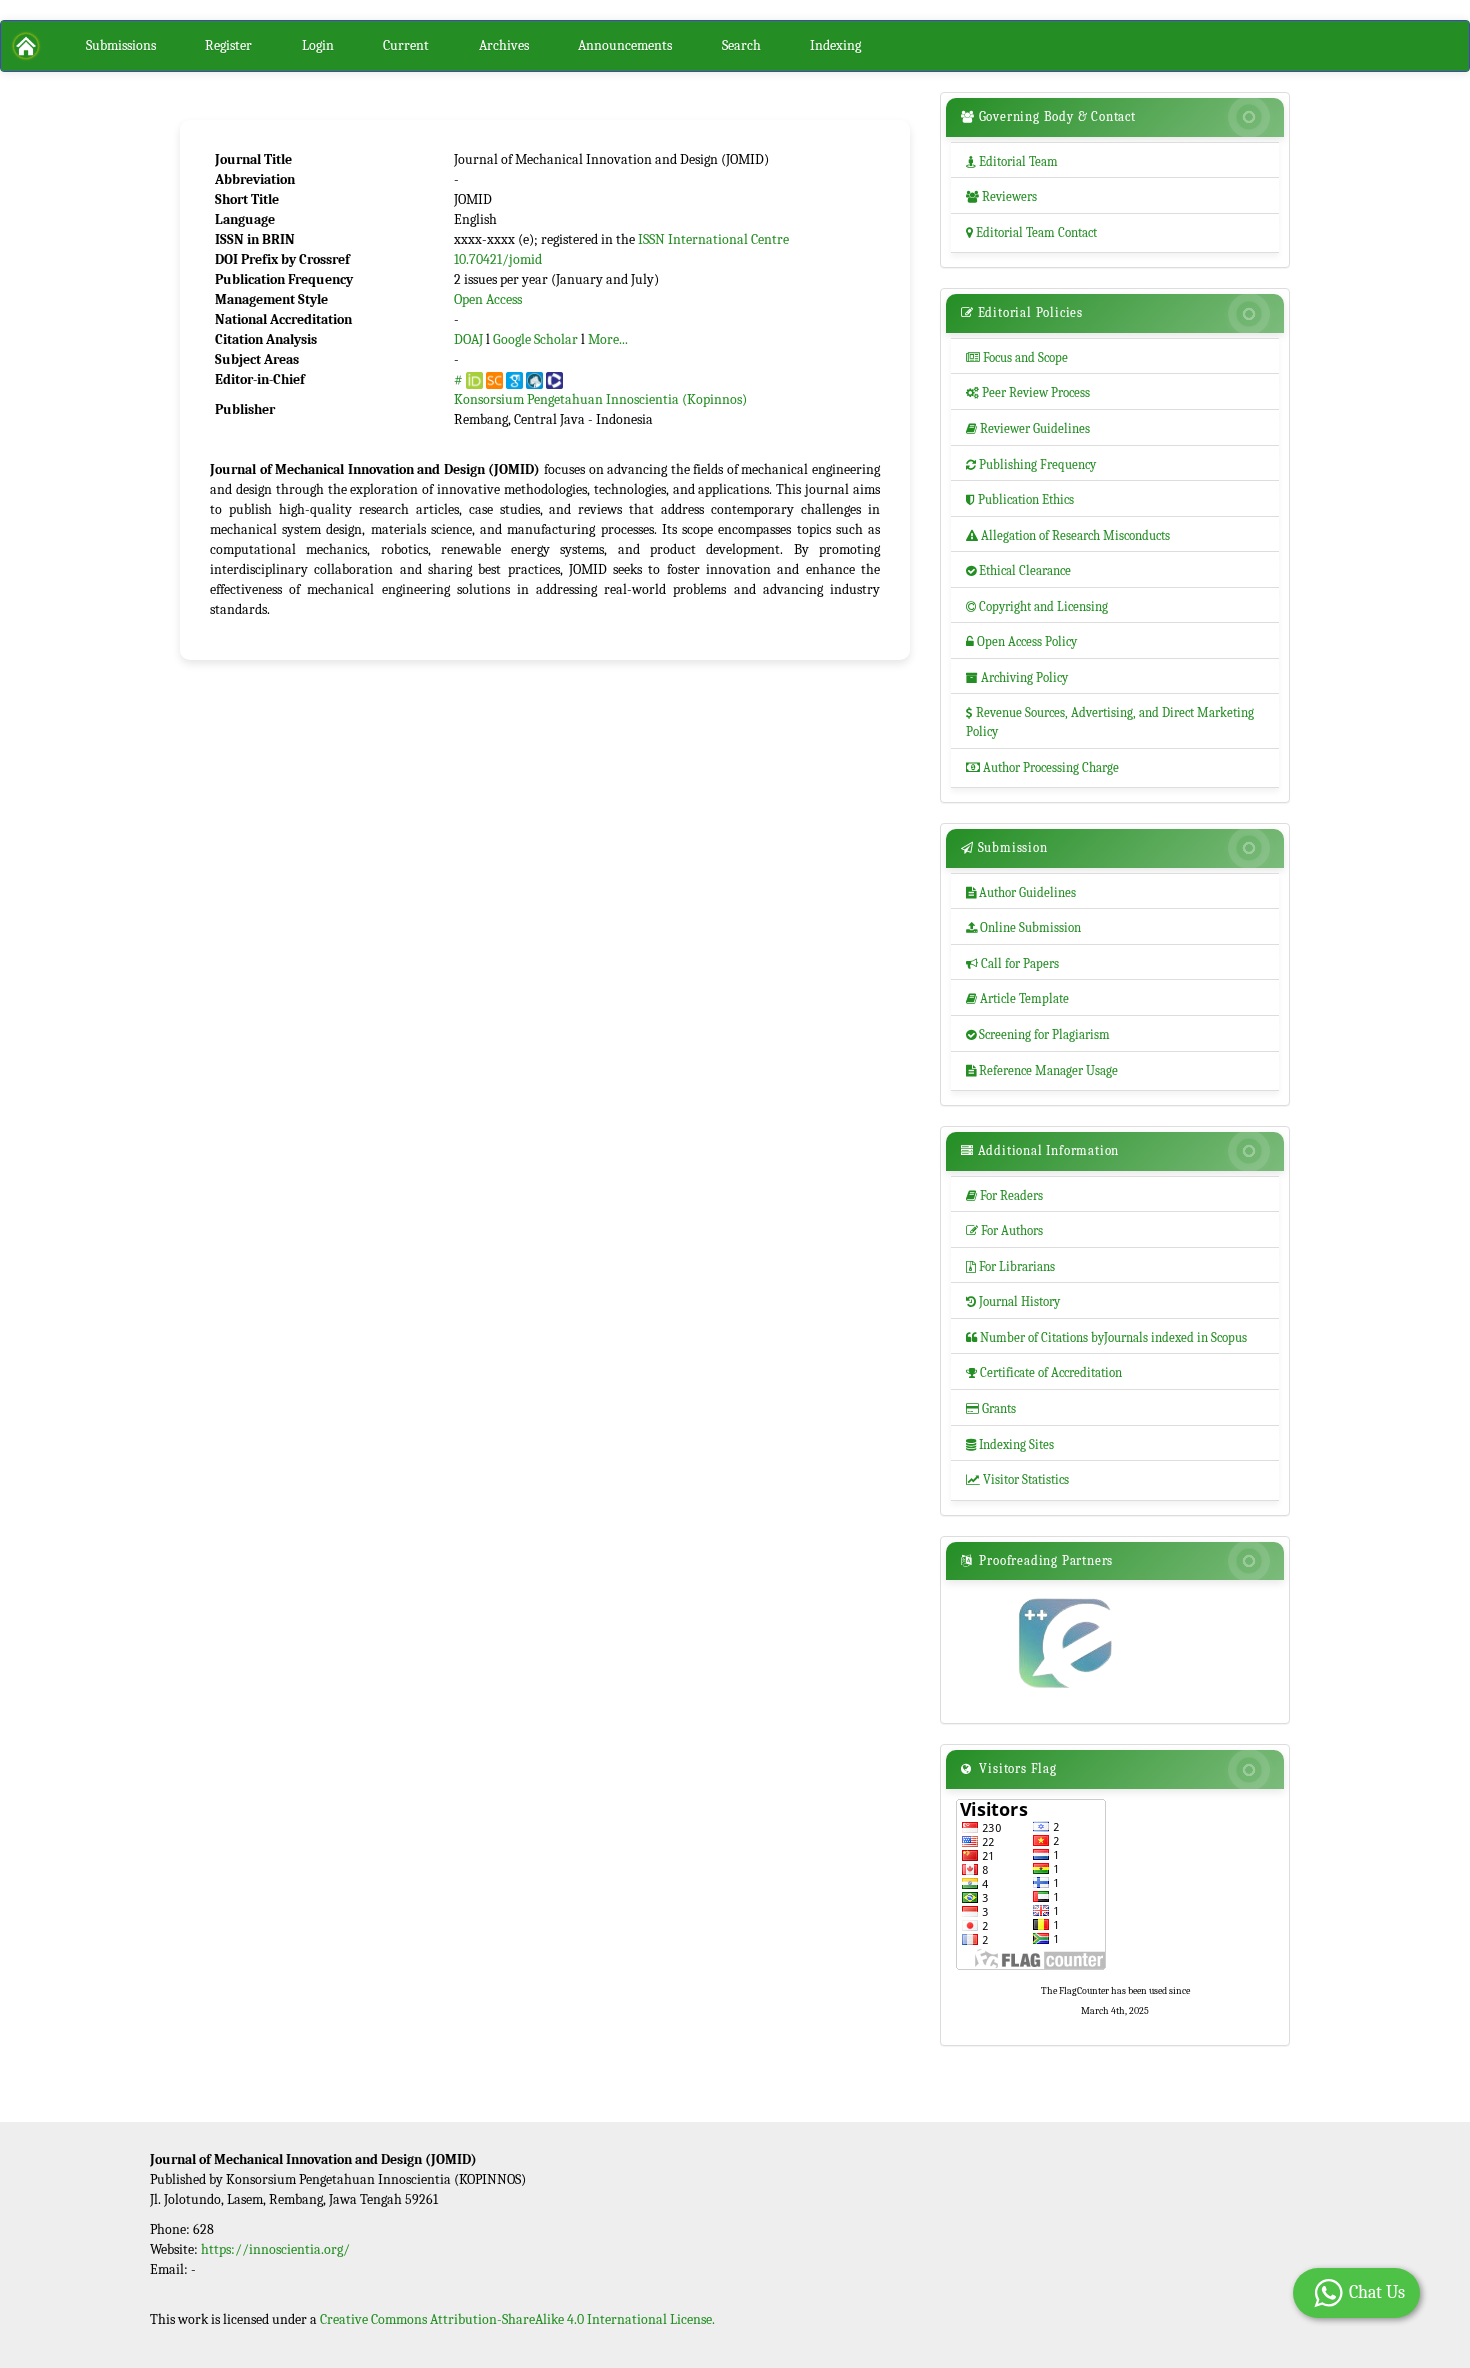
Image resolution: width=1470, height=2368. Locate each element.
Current (406, 45)
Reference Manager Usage (1042, 1070)
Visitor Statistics (1017, 1479)
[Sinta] (534, 380)
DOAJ (468, 339)
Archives (504, 45)
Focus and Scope (1017, 357)
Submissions (121, 45)
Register (228, 45)
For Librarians (1010, 1266)
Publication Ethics (1020, 499)
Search (741, 45)
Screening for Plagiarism (1038, 1034)
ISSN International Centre (713, 239)
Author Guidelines (1021, 892)
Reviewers (1001, 196)
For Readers (1004, 1195)
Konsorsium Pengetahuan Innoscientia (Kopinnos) (600, 399)
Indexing (835, 45)
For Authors (1004, 1230)
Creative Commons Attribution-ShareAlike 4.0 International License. (517, 2319)
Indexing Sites (1010, 1444)
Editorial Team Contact (1031, 232)
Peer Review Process (1028, 392)
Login (318, 45)
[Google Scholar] (514, 380)
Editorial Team (1012, 161)
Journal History (1013, 1301)
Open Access (488, 299)
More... (608, 339)
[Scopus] (494, 380)
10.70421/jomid (498, 259)
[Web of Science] (554, 380)
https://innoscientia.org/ (275, 2249)
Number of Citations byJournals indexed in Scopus (1106, 1337)
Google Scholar (535, 339)
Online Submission (1023, 927)
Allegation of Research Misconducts (1068, 535)
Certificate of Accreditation (1044, 1372)
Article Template (1017, 998)
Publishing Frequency (1031, 464)
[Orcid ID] (474, 380)
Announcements (625, 45)
